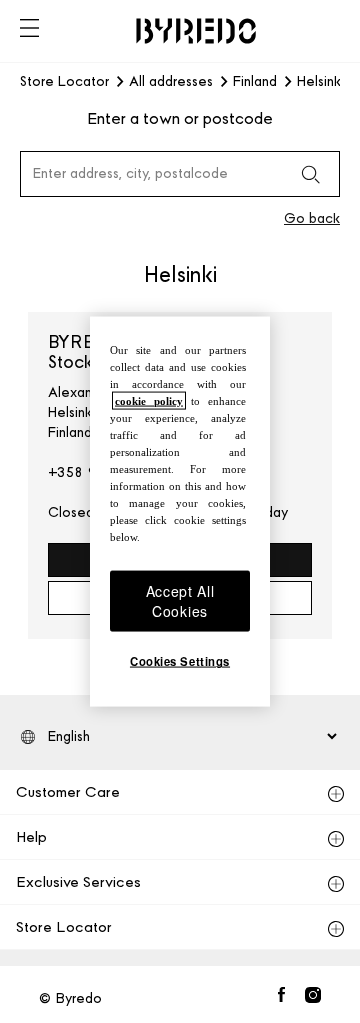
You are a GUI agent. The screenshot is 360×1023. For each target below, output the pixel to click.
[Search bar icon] (310, 174)
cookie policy (149, 400)
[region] (180, 511)
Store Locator (64, 82)
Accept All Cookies (180, 601)
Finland (255, 82)
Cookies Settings (180, 661)
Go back (312, 218)
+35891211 (83, 472)
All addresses (171, 82)
